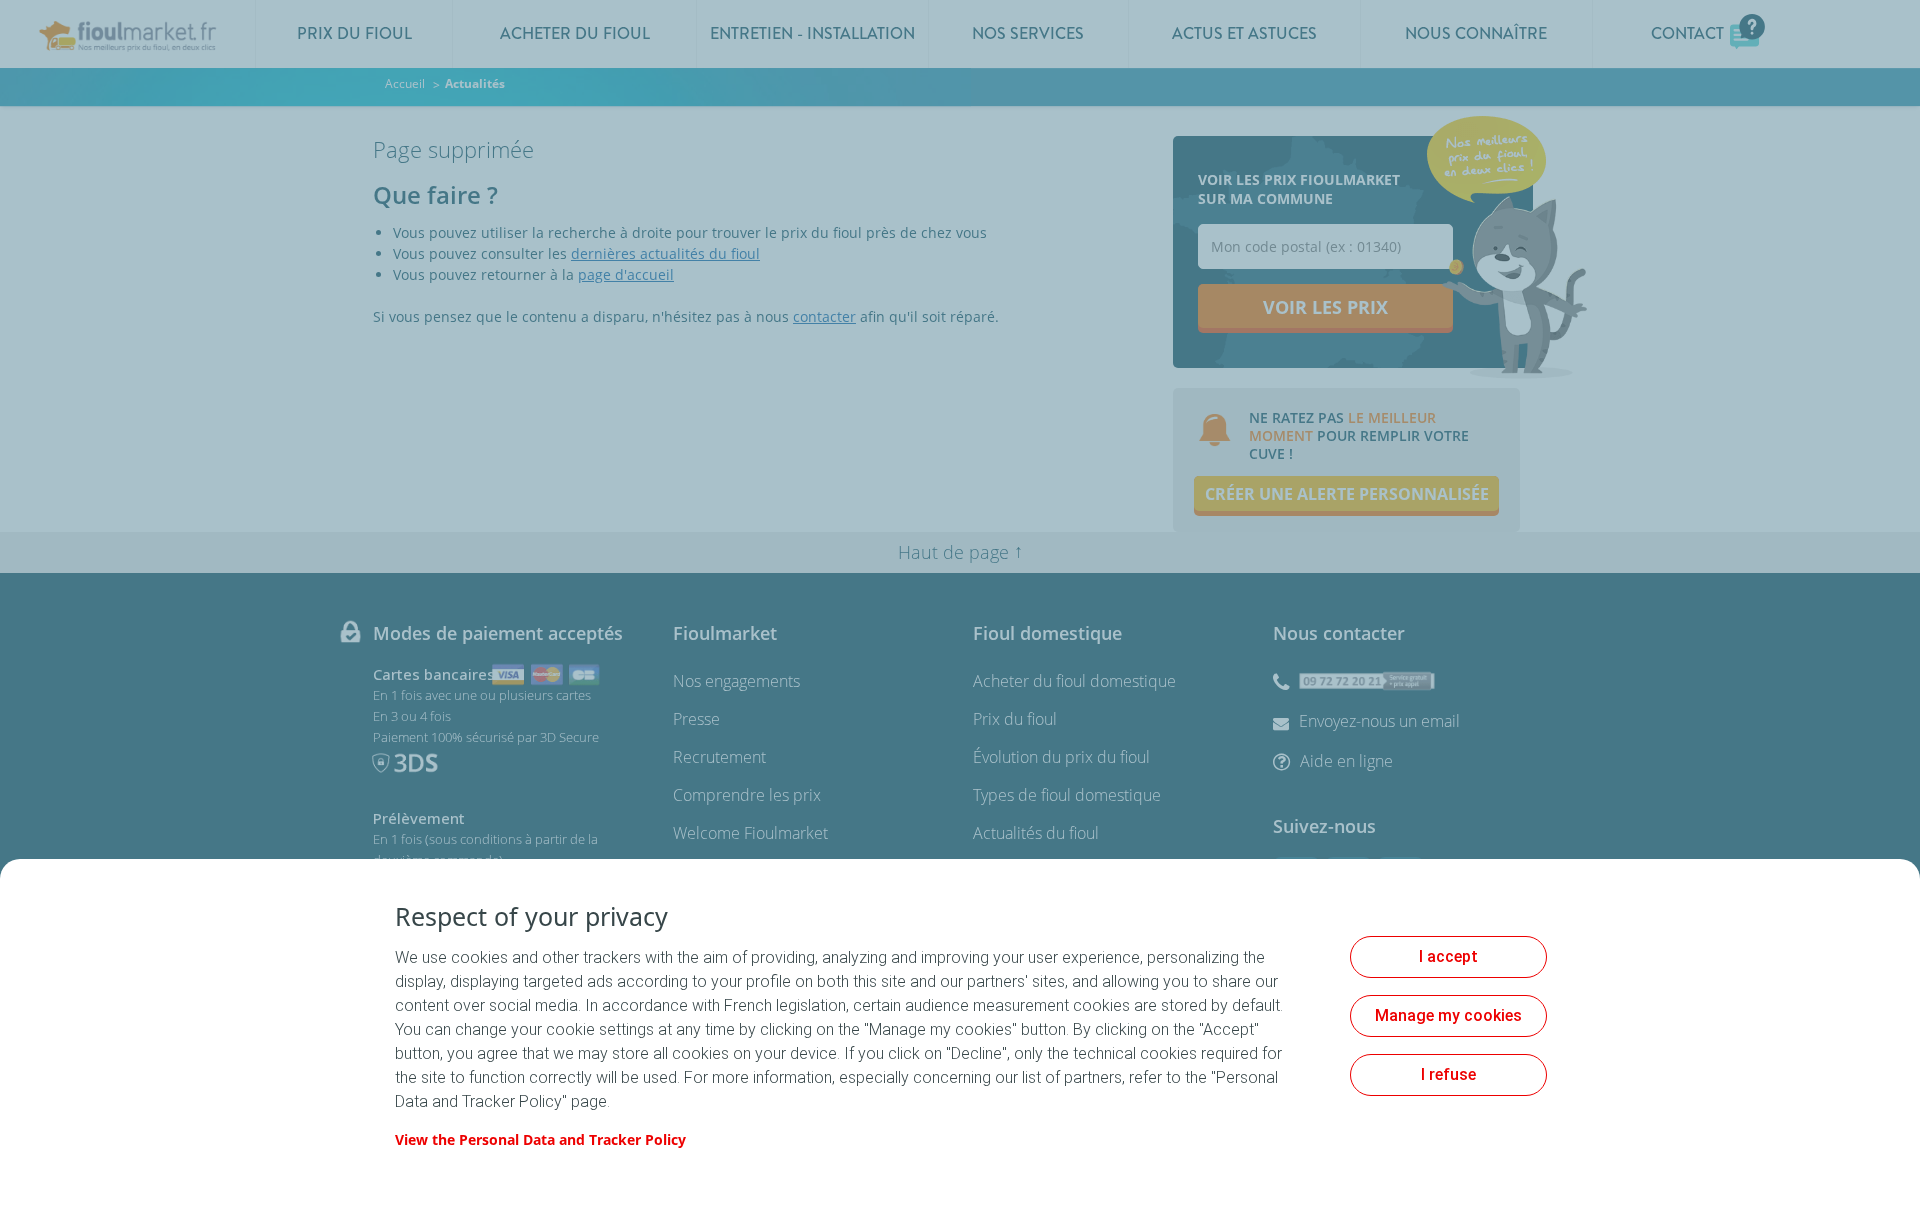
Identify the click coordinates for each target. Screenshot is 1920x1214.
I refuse (1448, 1074)
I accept (1448, 956)
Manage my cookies (1448, 1015)
